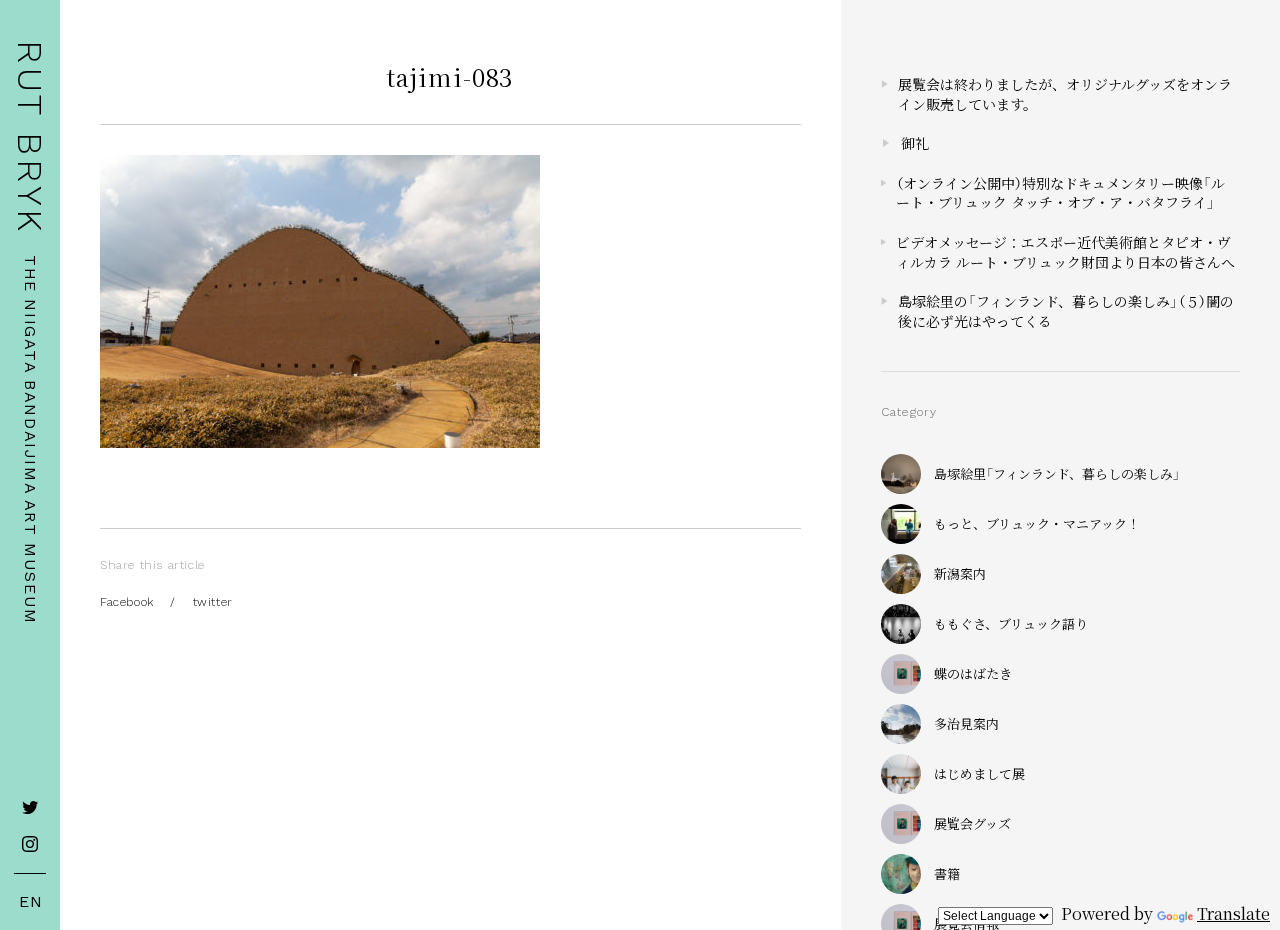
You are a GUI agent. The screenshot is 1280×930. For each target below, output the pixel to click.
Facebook (127, 602)
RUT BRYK (30, 137)
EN (31, 902)
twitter (213, 602)
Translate (1233, 913)
